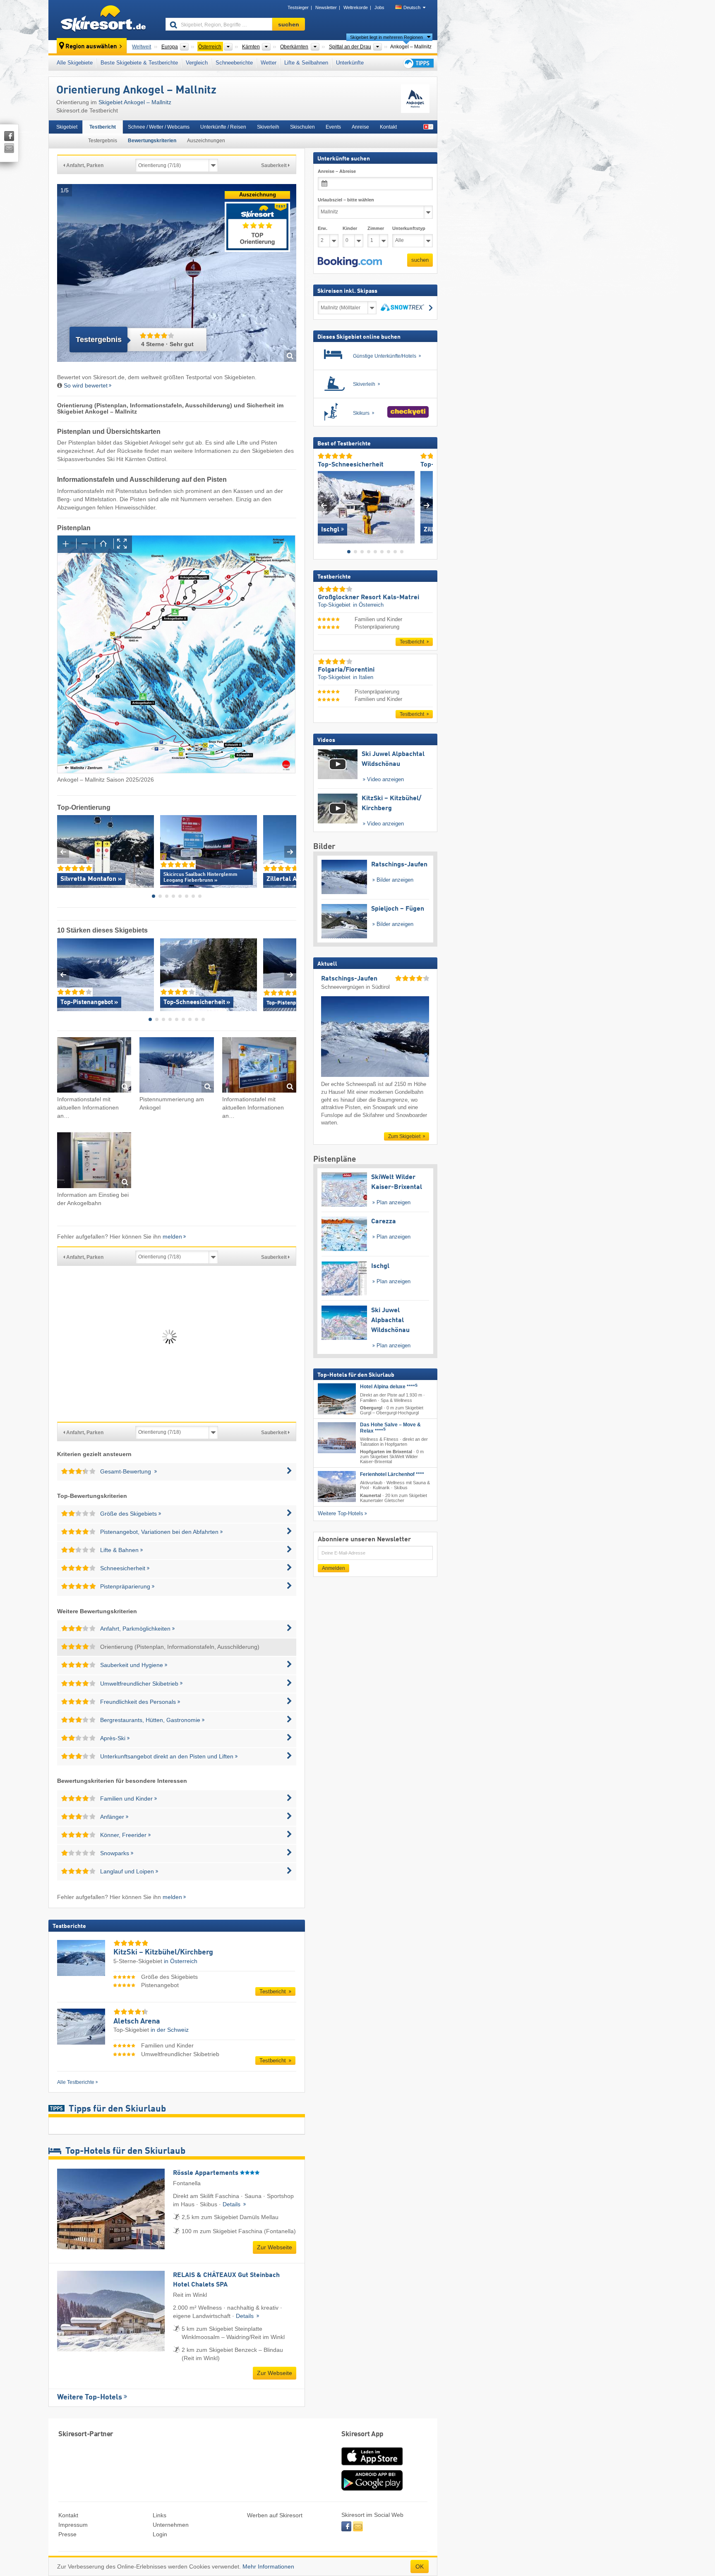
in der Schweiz (170, 2030)
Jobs (379, 7)
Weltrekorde (356, 7)
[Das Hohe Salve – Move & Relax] (337, 1438)
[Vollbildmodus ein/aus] (123, 544)
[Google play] (372, 2489)
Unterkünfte (350, 63)
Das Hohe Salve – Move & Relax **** (390, 1428)
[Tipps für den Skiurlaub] (418, 63)
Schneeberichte (234, 63)
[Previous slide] (63, 852)
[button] (350, 262)
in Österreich (181, 1961)
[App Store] (372, 2466)
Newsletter (326, 7)
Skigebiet (67, 127)
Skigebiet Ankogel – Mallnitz (135, 102)
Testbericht (103, 127)
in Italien (363, 677)
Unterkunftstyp (409, 228)
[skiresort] (103, 20)
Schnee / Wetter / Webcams (159, 127)
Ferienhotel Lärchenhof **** (392, 1474)
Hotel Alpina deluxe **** (389, 1387)
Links (160, 2515)
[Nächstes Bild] (427, 505)
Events (333, 127)
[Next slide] (290, 852)
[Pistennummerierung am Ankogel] (176, 1066)
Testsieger (298, 7)
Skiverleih (268, 127)
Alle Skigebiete (75, 63)
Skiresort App (362, 2434)
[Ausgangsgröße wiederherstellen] (104, 544)
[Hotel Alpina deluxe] (337, 1399)
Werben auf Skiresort (275, 2515)
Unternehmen (171, 2525)
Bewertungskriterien (152, 141)
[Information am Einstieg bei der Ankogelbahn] (94, 1161)
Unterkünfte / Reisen (223, 127)
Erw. (323, 228)
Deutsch (412, 7)
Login (160, 2534)
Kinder (350, 228)
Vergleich (197, 63)
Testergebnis (103, 141)
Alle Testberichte (76, 2082)
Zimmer (376, 228)
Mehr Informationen (268, 2566)
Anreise (360, 127)
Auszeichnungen (206, 141)
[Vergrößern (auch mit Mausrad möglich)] (67, 544)
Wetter (269, 63)
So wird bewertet (86, 385)
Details (232, 2204)
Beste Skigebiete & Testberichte (139, 63)
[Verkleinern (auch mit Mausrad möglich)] (85, 544)
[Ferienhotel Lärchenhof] (337, 1487)
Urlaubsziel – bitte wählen (346, 200)
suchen (420, 260)
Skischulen (302, 127)
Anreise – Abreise (337, 171)
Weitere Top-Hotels (90, 2397)
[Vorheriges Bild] (324, 505)
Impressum (73, 2525)
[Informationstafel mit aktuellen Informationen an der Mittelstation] (259, 1066)
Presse (67, 2534)
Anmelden (334, 1568)
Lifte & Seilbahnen (306, 63)
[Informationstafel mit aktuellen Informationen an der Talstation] (94, 1066)
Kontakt (388, 127)
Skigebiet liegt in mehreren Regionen (386, 37)
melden (172, 1237)
